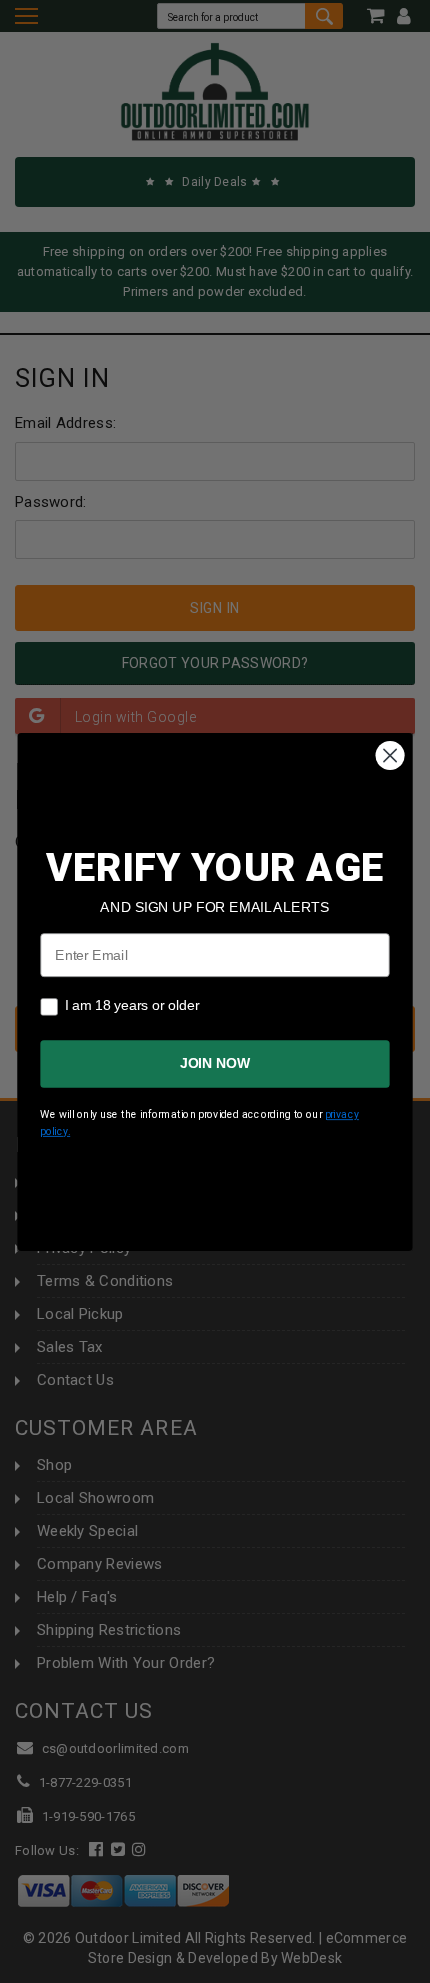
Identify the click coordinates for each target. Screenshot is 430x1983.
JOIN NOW (215, 1063)
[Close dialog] (390, 755)
